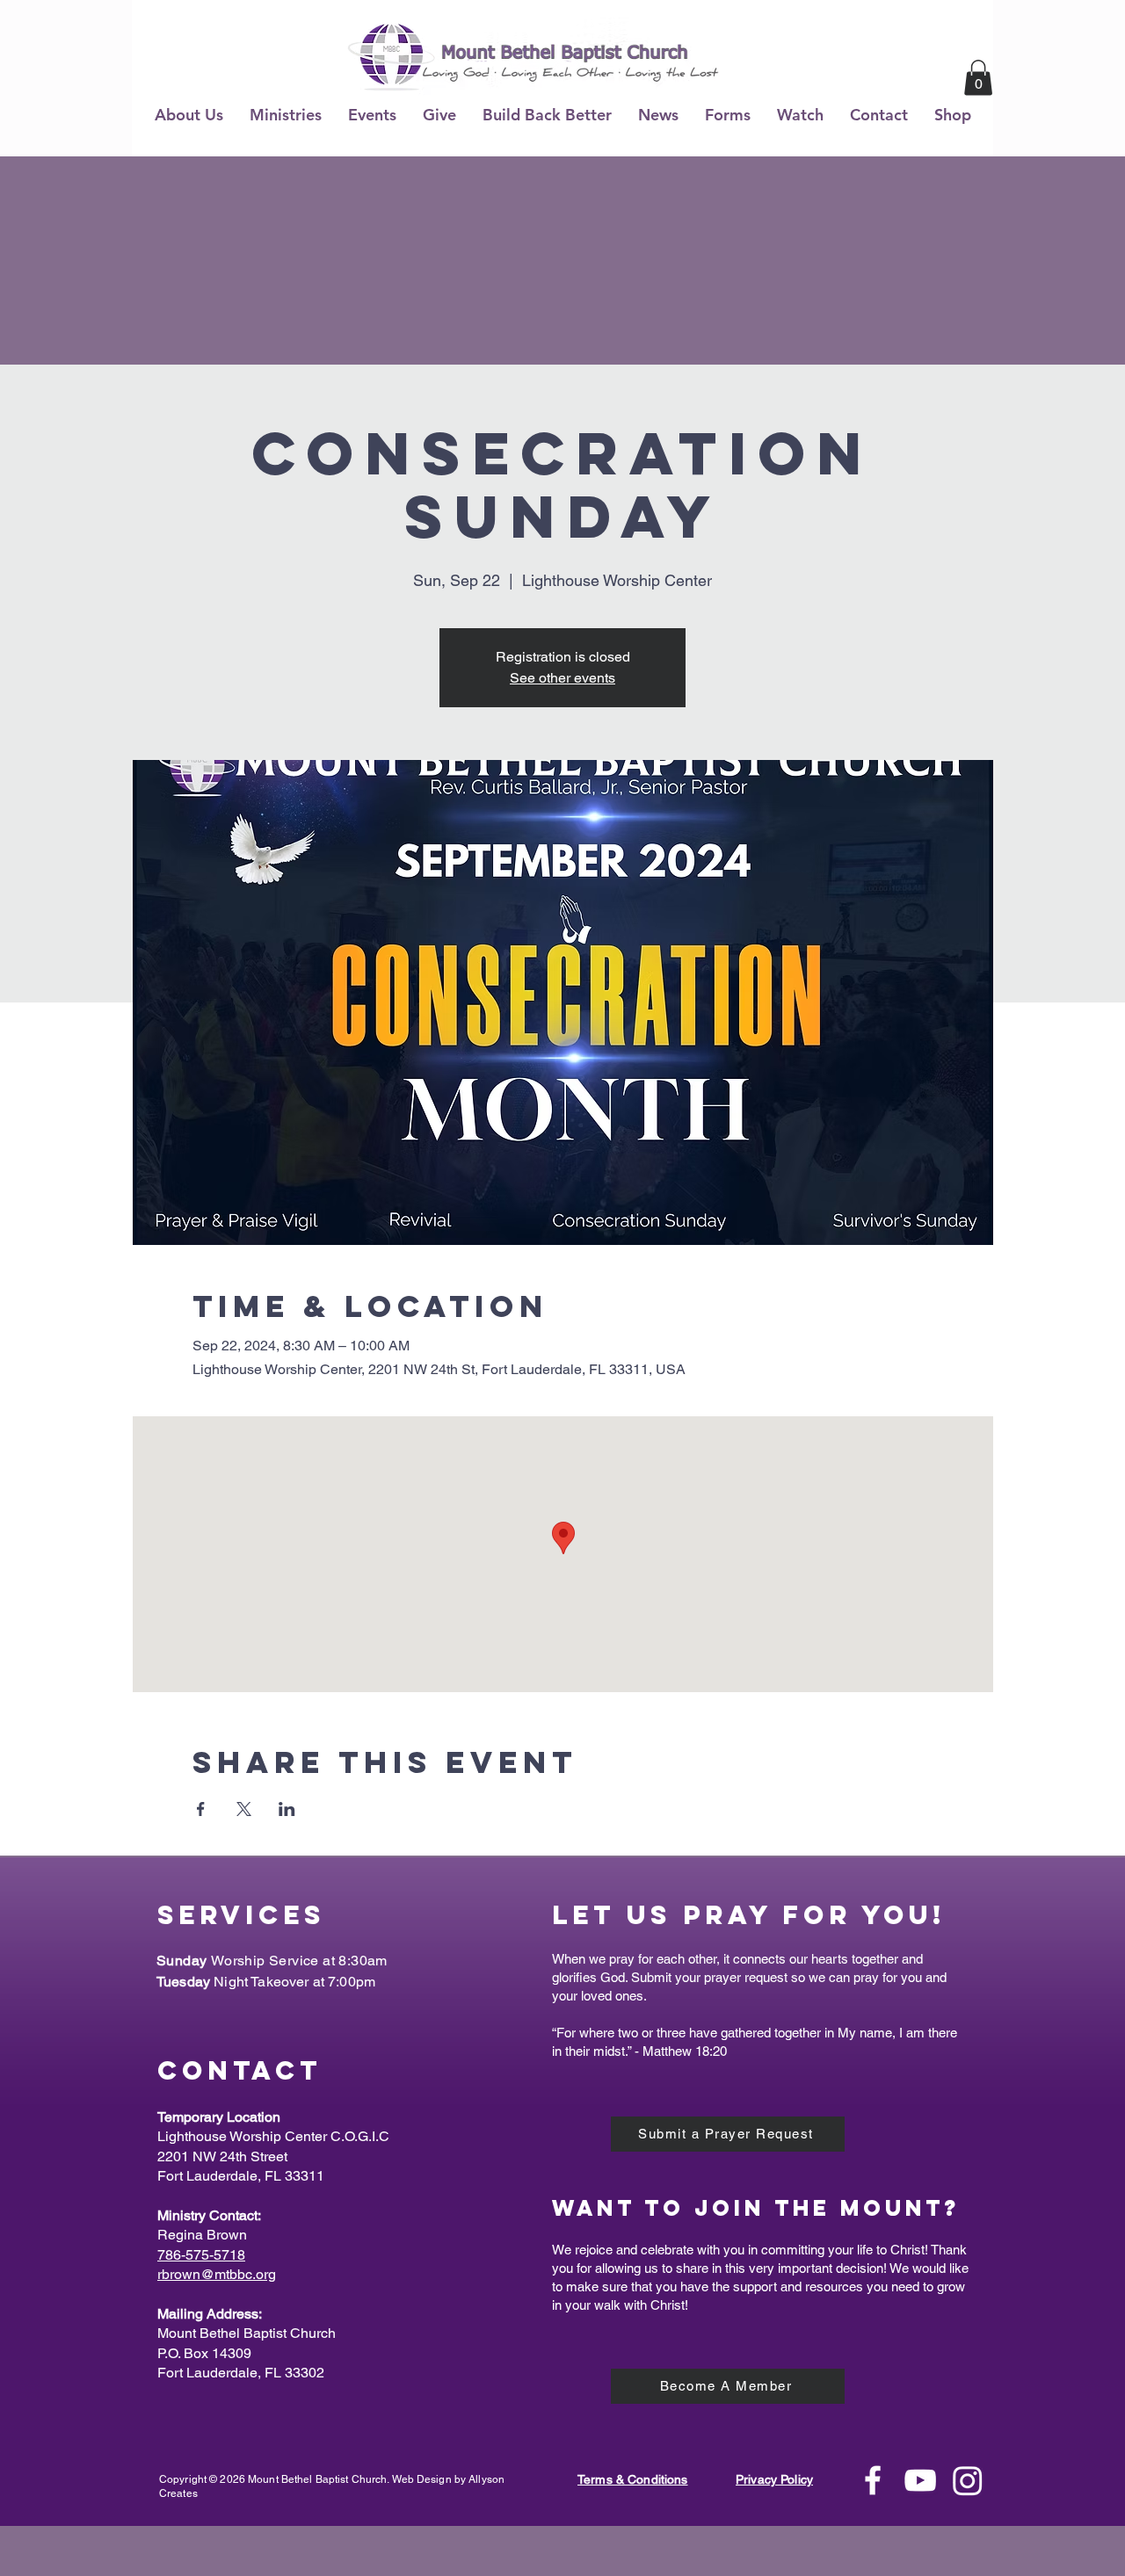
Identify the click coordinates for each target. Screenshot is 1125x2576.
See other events (562, 678)
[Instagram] (968, 2480)
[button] (189, 115)
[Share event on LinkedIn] (287, 1809)
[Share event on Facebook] (201, 1809)
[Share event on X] (244, 1809)
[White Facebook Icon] (873, 2480)
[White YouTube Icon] (920, 2480)
